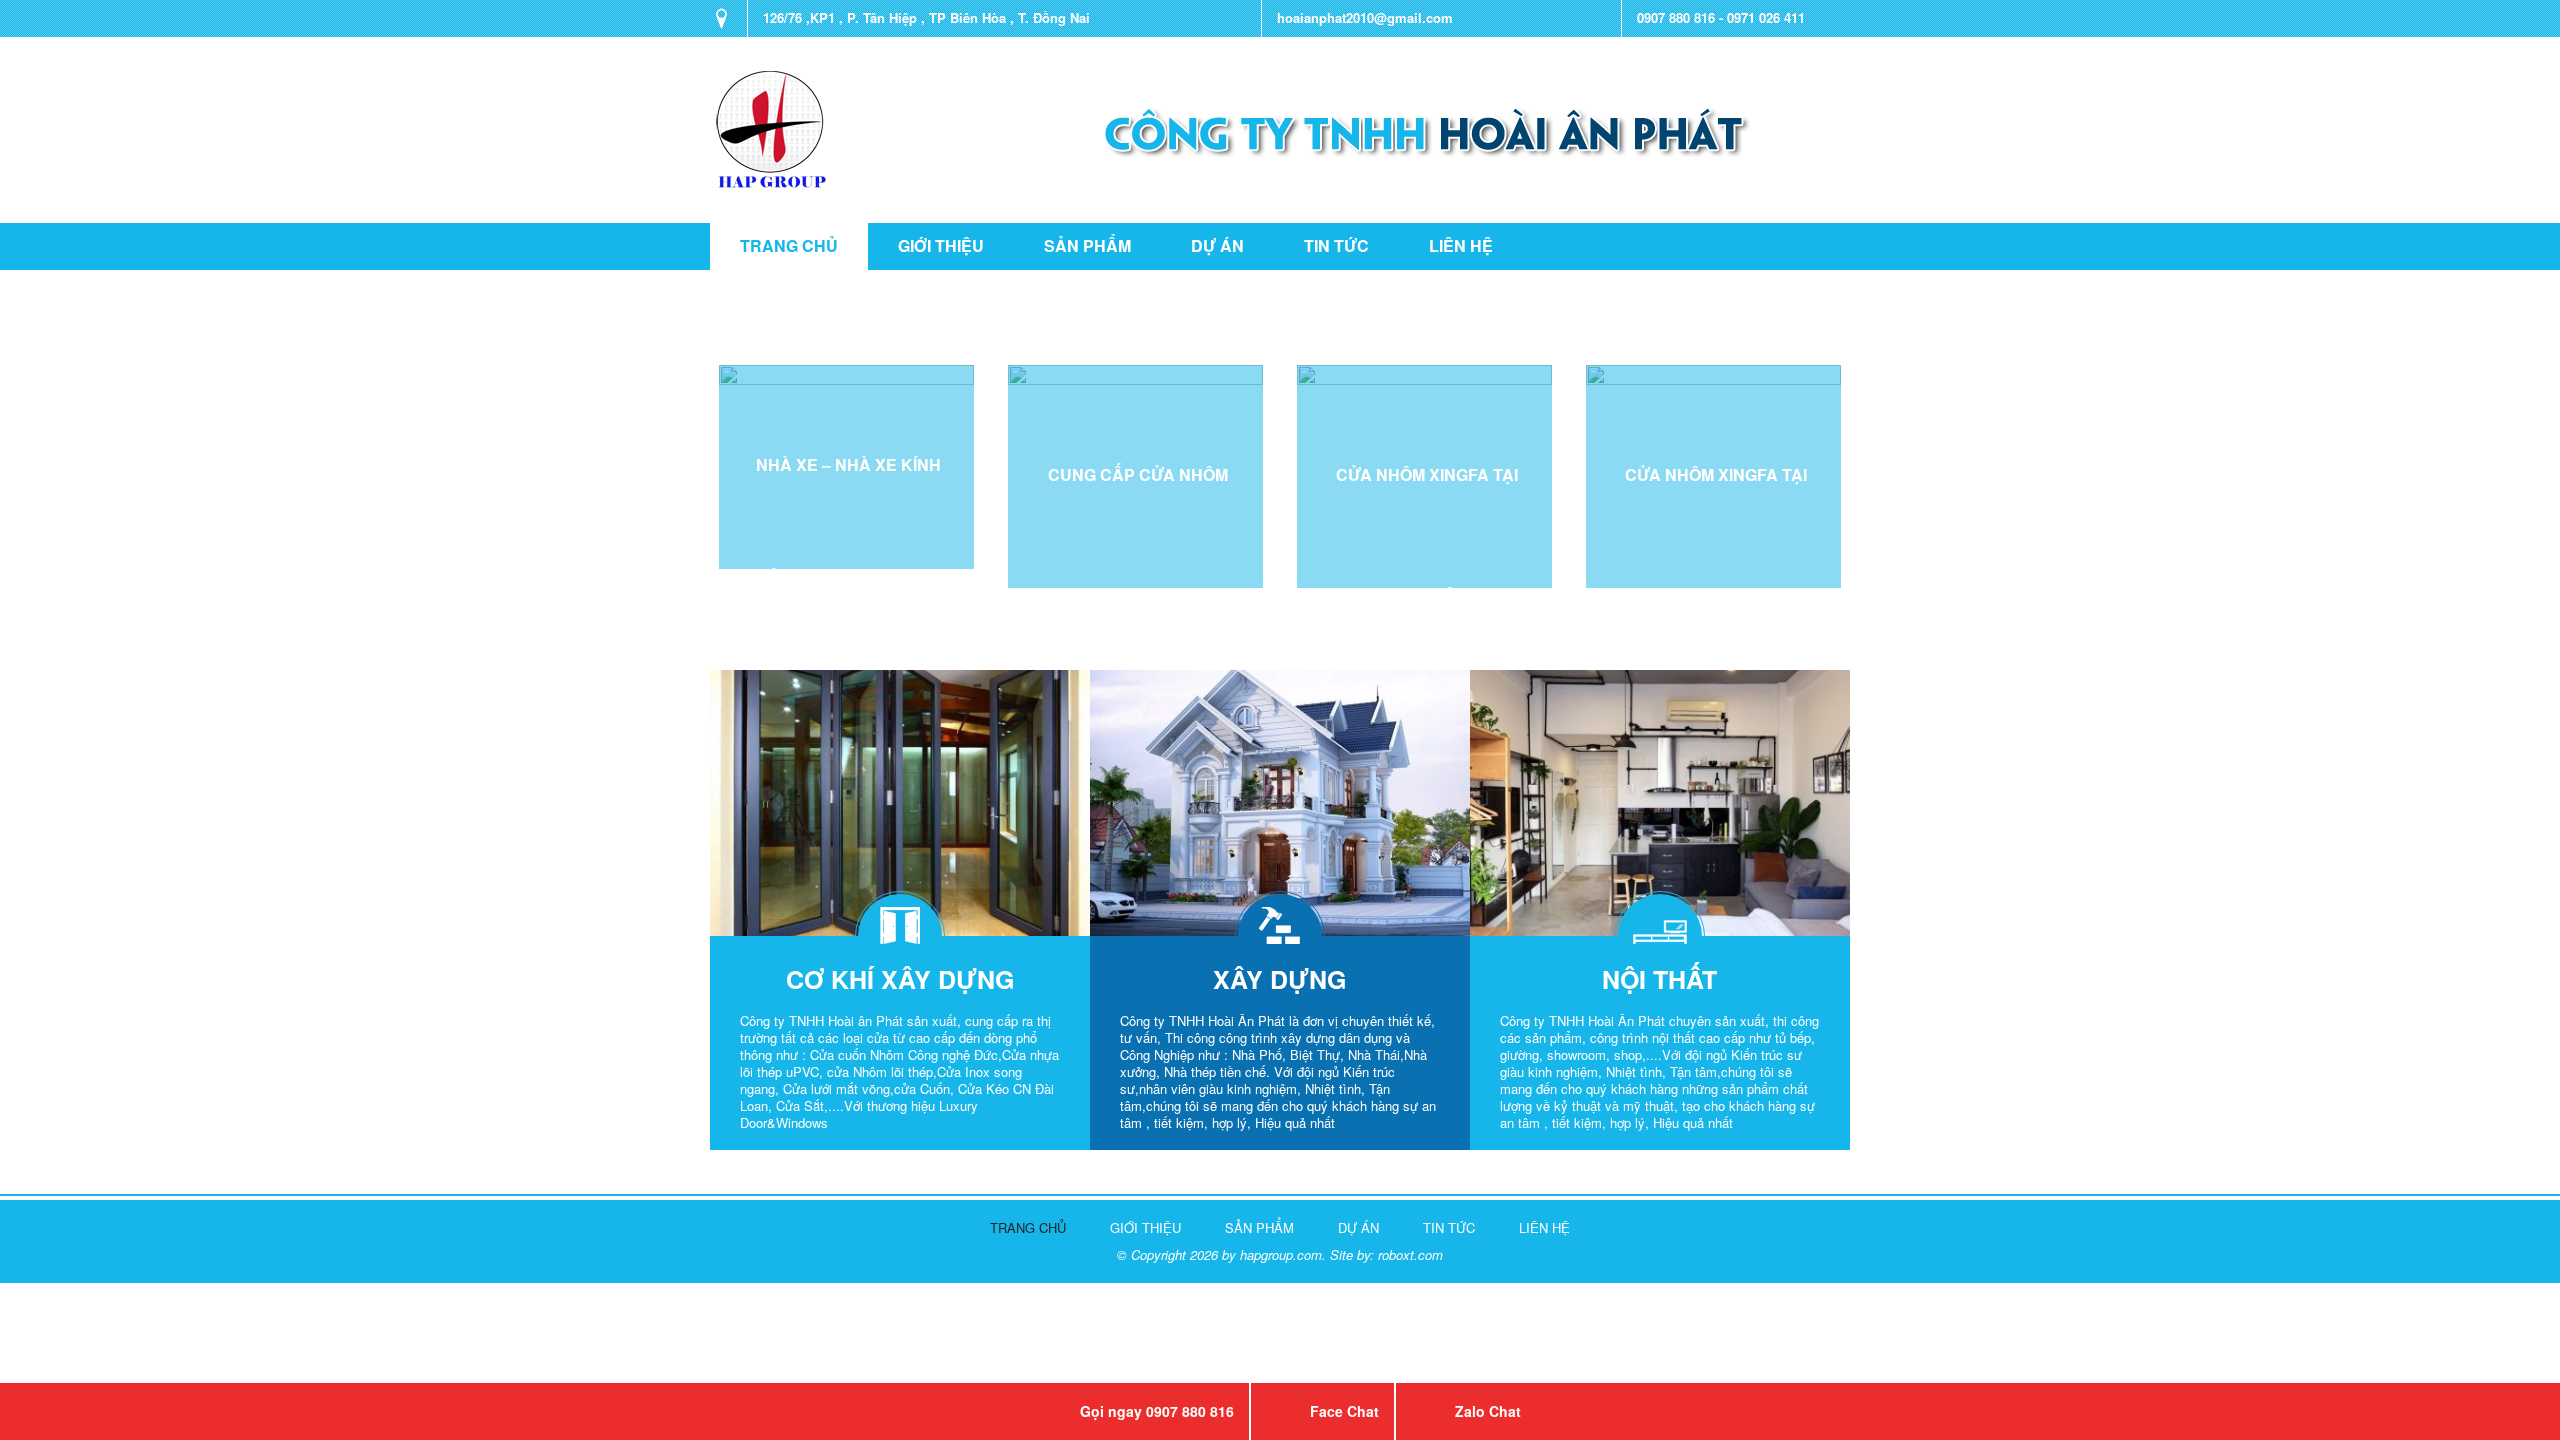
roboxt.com (1410, 1254)
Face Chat (1344, 1411)
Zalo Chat (1488, 1411)
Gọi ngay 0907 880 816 (1157, 1411)
